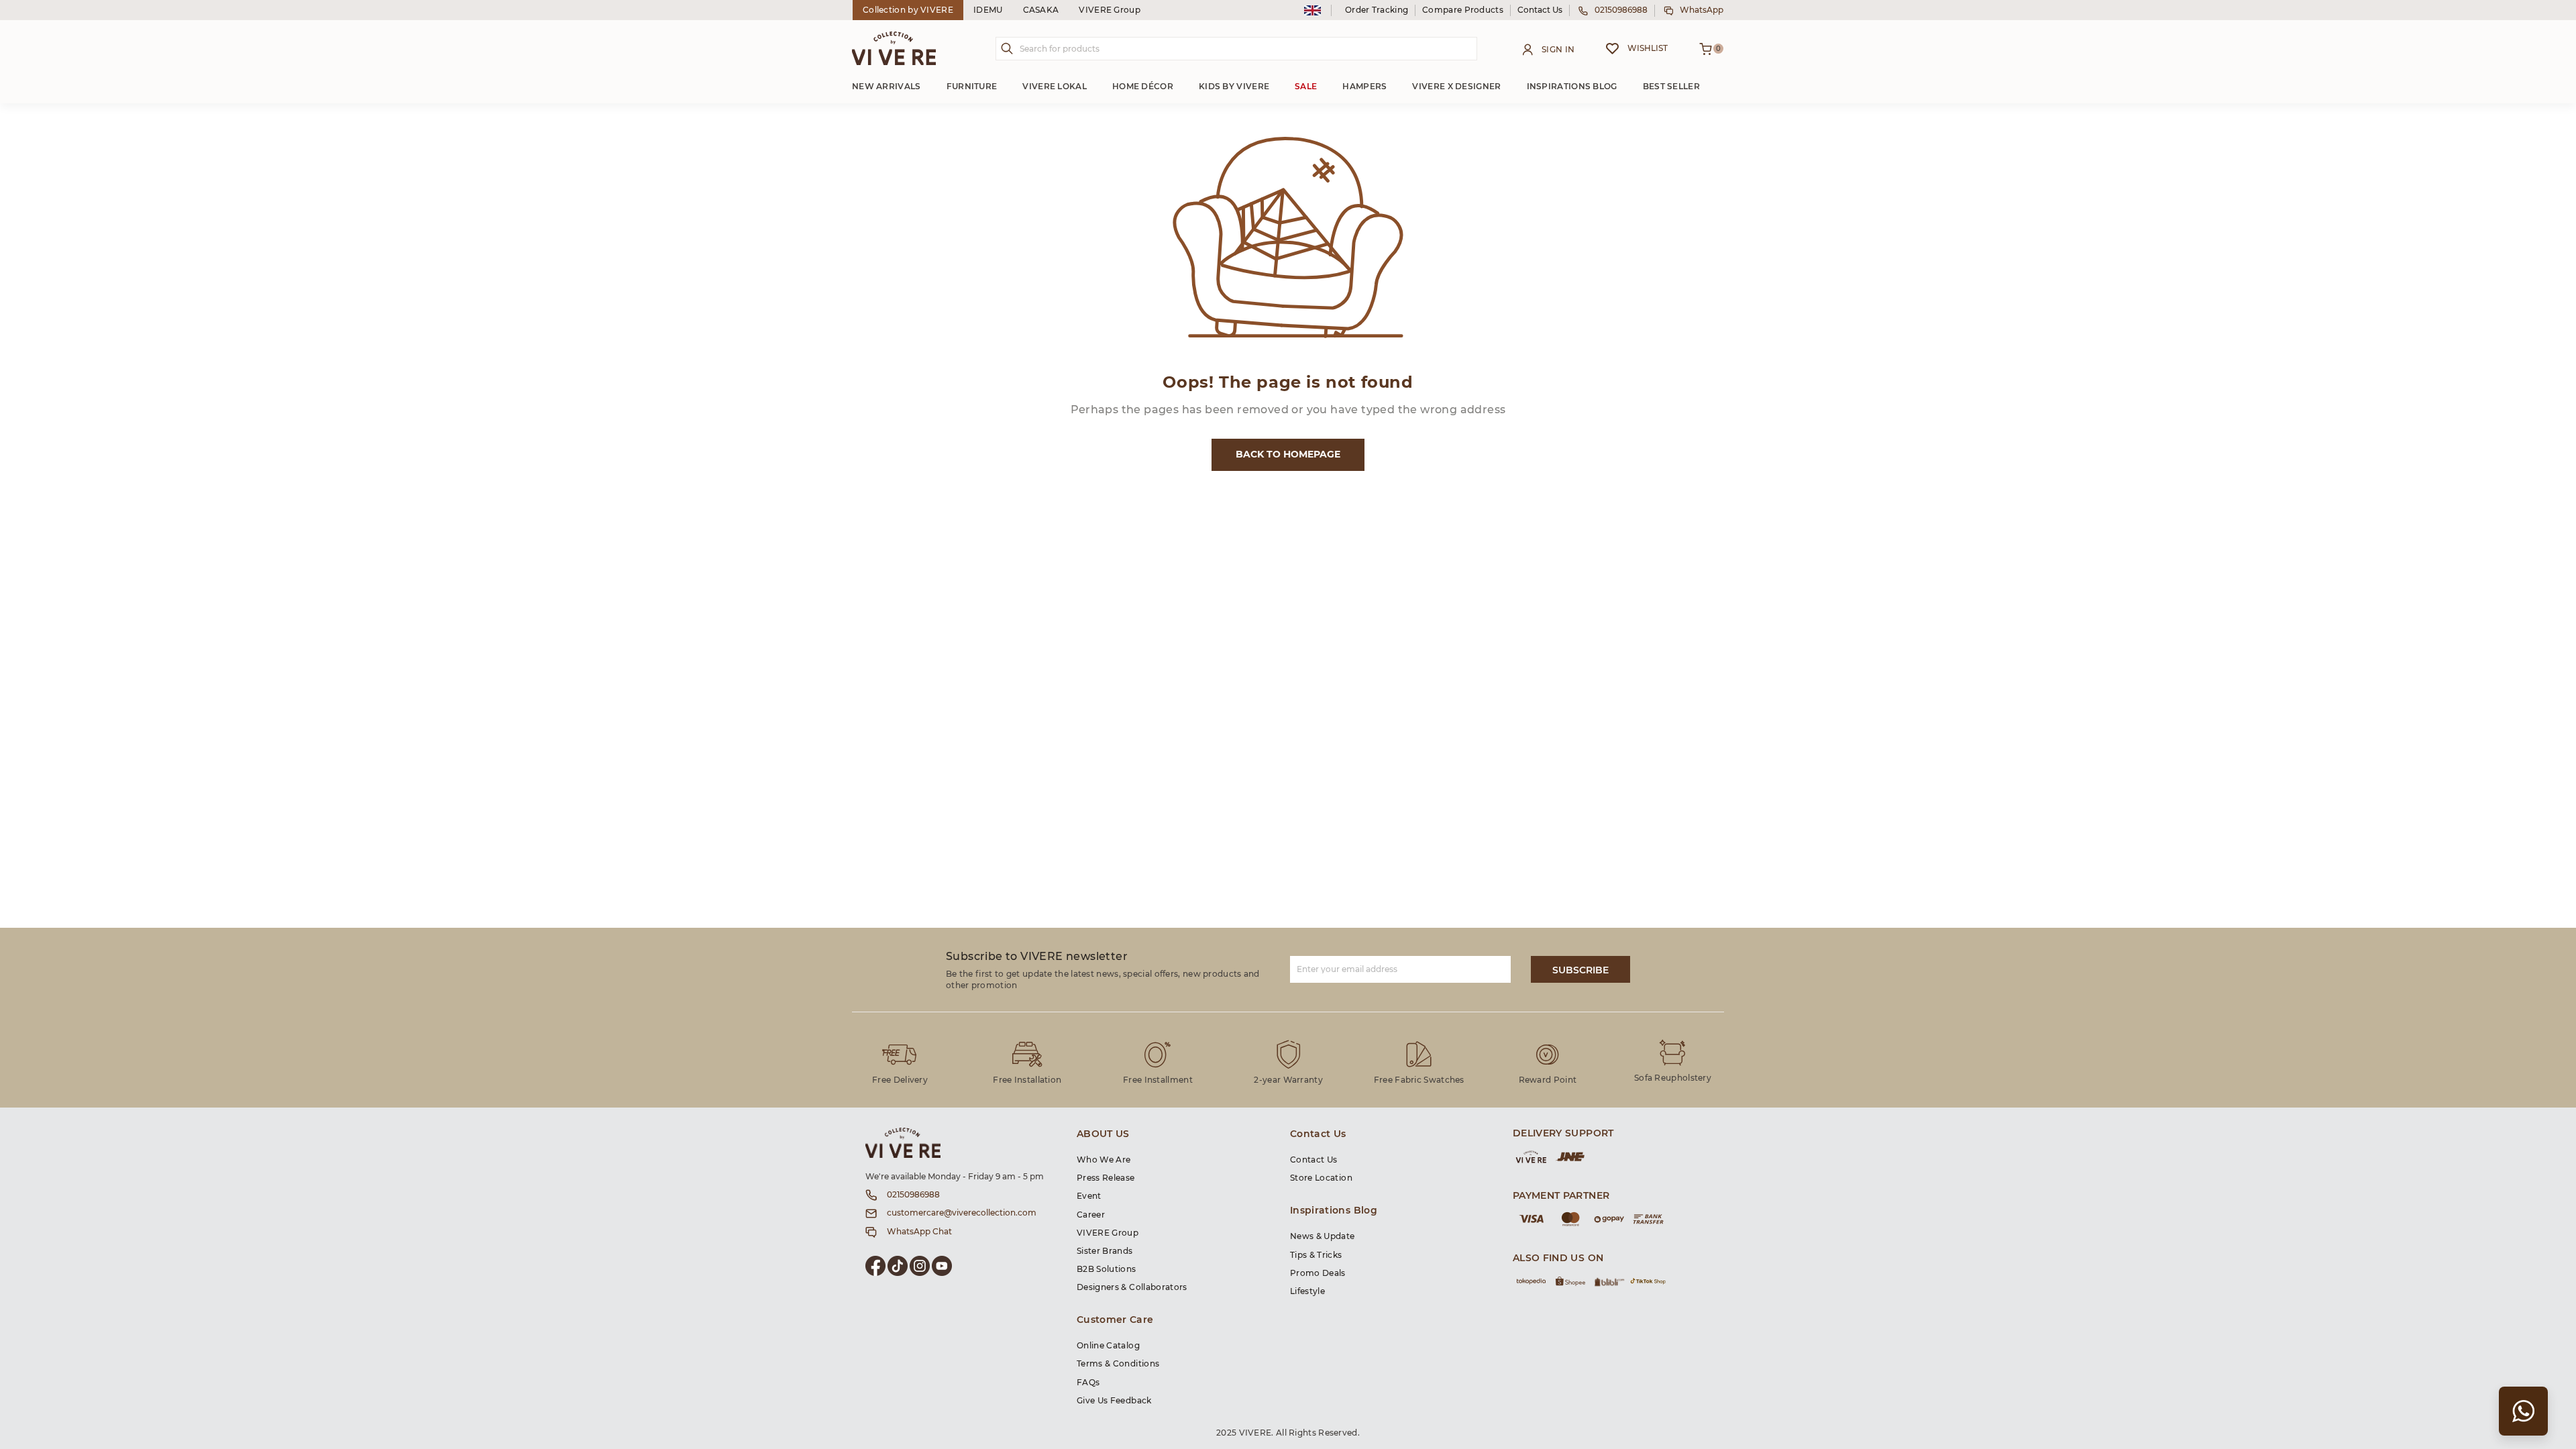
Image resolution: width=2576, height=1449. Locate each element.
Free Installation (1027, 1080)
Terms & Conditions (1118, 1364)
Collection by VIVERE (908, 10)
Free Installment (1158, 1080)
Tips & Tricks (1316, 1255)
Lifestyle (1307, 1291)
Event (1089, 1196)
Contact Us (1540, 10)
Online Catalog (1108, 1346)
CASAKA (1041, 10)
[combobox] (1236, 49)
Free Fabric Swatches (1419, 1080)
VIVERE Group (1110, 10)
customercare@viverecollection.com (962, 1213)
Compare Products (1463, 10)
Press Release (1106, 1178)
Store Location (1321, 1178)
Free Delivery (900, 1080)
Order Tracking (1377, 10)
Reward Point (1548, 1080)
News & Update (1323, 1236)
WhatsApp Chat (919, 1232)
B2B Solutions (1107, 1269)
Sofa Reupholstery (1673, 1078)
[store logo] (894, 48)
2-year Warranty (1288, 1080)
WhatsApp (1702, 10)
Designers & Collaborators (1132, 1287)
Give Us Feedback (1114, 1401)
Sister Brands (1105, 1251)
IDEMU (988, 10)
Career (1091, 1215)
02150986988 (1621, 10)
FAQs (1088, 1383)
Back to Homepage (1288, 455)
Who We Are (1104, 1160)
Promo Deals (1318, 1273)
